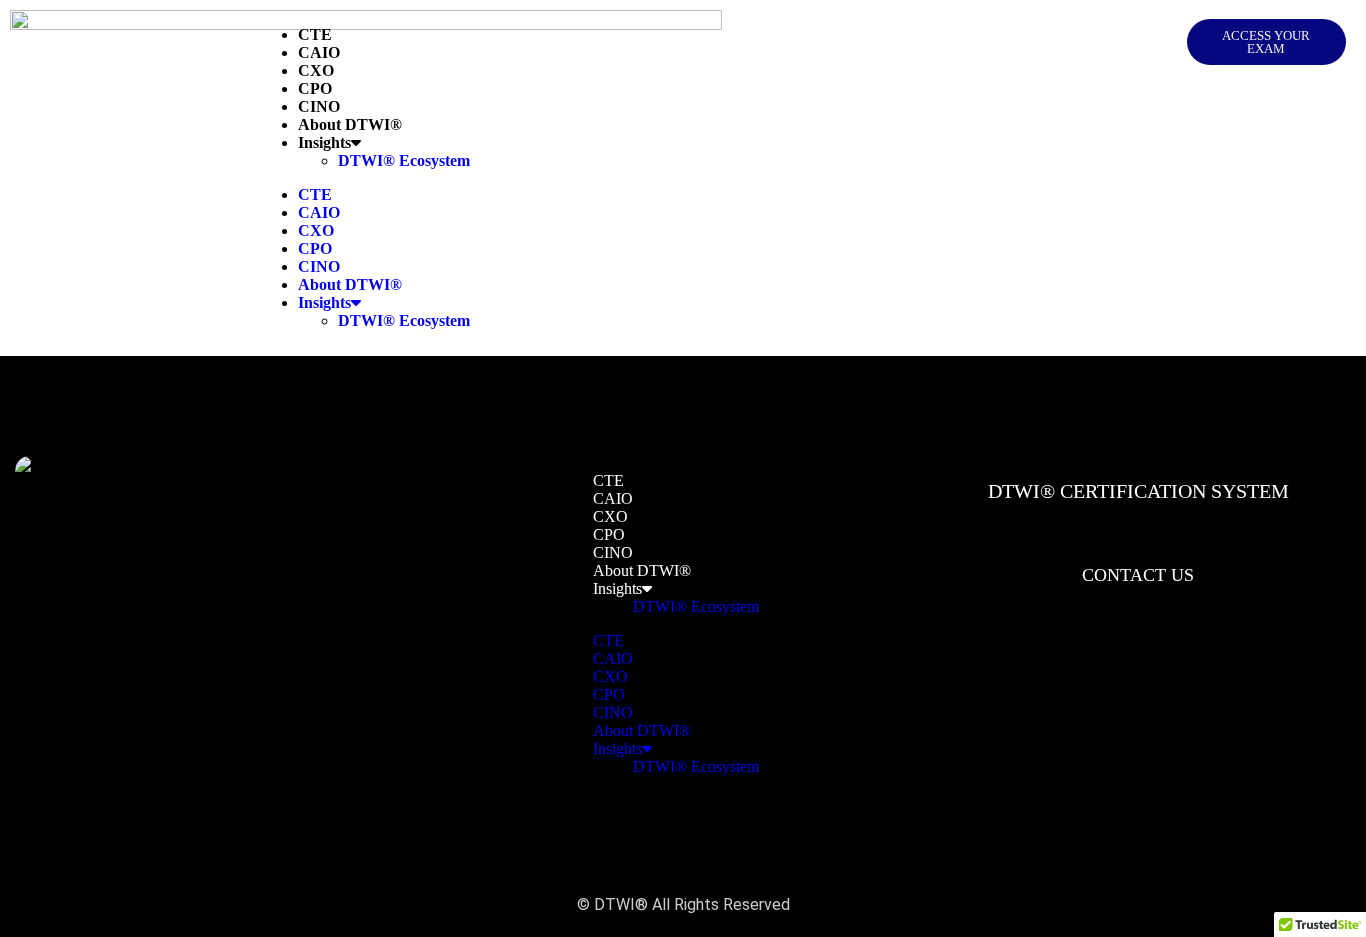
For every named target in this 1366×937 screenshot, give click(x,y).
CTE (315, 34)
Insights (324, 142)
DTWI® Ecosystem (404, 160)
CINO (319, 106)
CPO (315, 88)
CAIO (319, 52)
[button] (1266, 42)
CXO (316, 70)
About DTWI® (350, 124)
